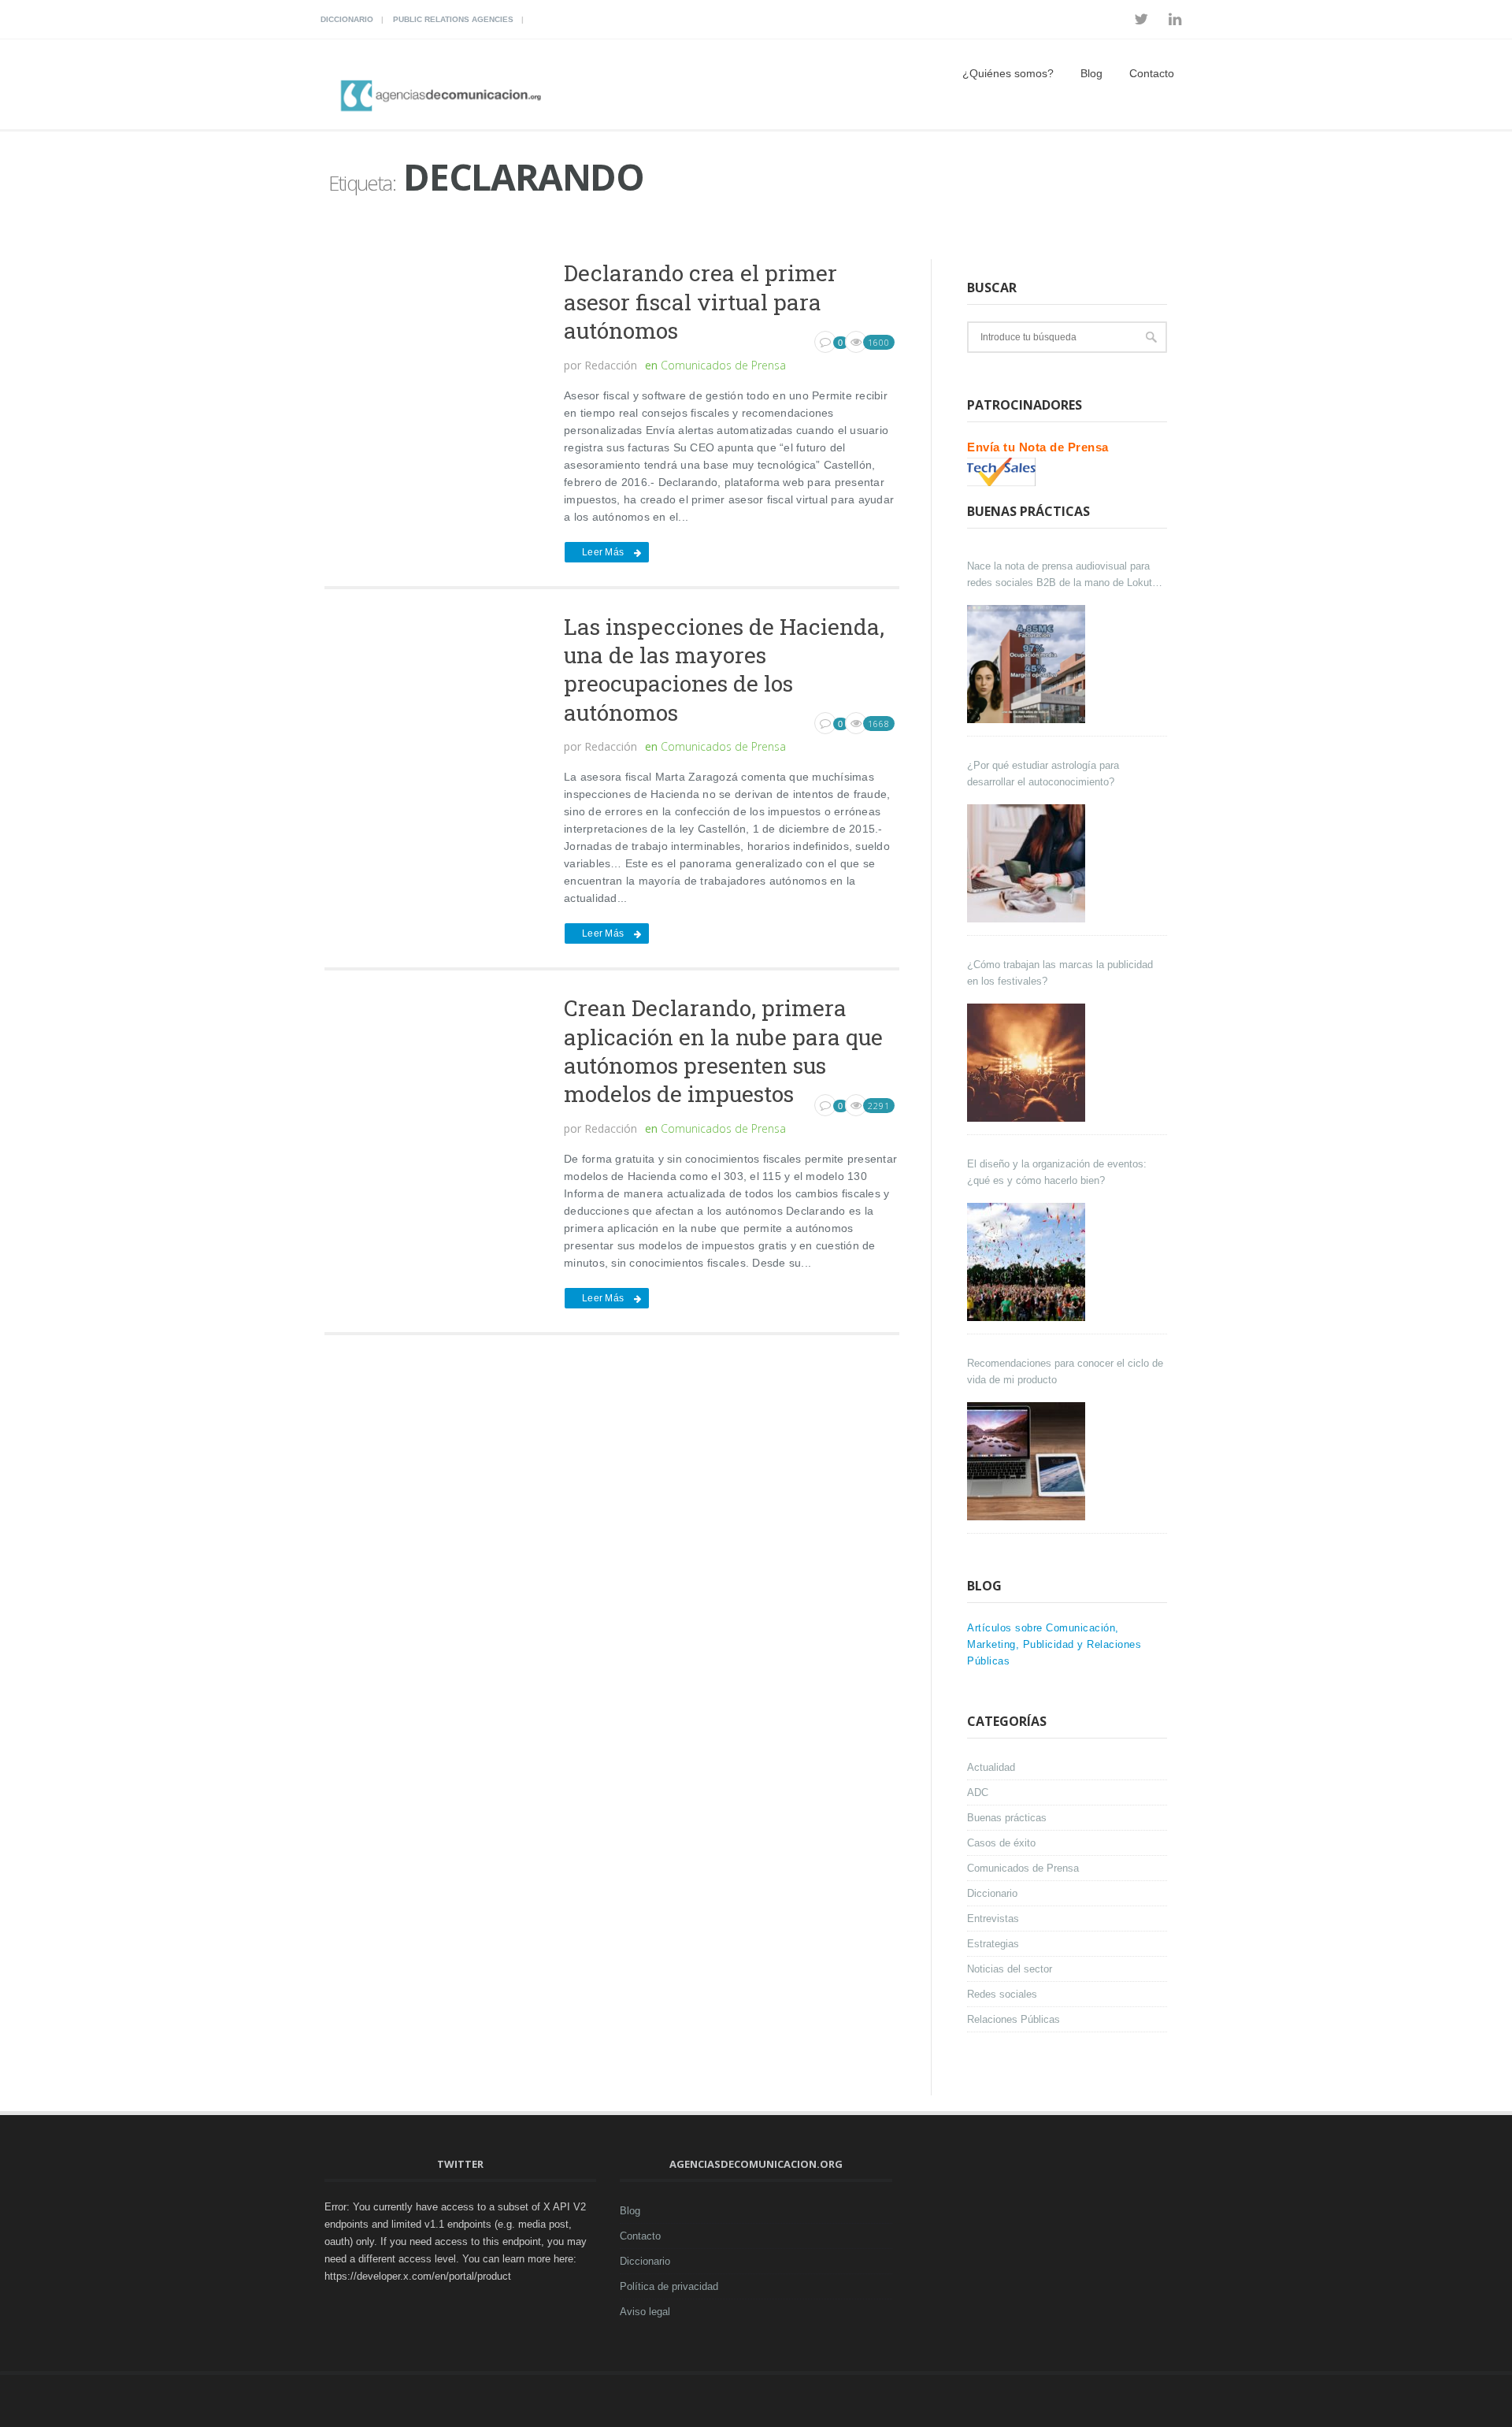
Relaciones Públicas (1014, 2019)
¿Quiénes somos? (1008, 73)
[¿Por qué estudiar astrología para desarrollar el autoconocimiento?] (1028, 863)
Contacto (1152, 73)
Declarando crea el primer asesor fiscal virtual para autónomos (700, 302)
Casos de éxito (1001, 1843)
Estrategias (993, 1944)
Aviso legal (645, 2312)
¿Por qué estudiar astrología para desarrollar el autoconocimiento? (1043, 774)
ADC (978, 1792)
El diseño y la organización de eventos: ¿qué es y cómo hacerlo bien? (1057, 1172)
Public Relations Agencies (453, 19)
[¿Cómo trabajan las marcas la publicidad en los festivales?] (1028, 1063)
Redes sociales (1002, 1994)
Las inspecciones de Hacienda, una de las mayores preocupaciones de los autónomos (724, 670)
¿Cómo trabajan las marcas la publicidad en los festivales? (1060, 973)
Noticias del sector (1010, 1969)
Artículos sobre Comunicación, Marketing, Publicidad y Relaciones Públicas (1054, 1644)
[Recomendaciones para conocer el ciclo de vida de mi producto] (1028, 1461)
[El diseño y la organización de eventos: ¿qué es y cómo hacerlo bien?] (1028, 1262)
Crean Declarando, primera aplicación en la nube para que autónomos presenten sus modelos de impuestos (723, 1051)
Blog (1091, 73)
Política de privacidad (669, 2286)
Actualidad (991, 1767)
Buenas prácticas (1007, 1818)
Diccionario (347, 19)
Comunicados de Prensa (723, 365)
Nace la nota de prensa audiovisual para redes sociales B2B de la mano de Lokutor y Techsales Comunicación (1064, 575)
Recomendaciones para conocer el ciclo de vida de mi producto (1065, 1371)
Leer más (603, 552)
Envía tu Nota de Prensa (1038, 447)
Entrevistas (993, 1919)
